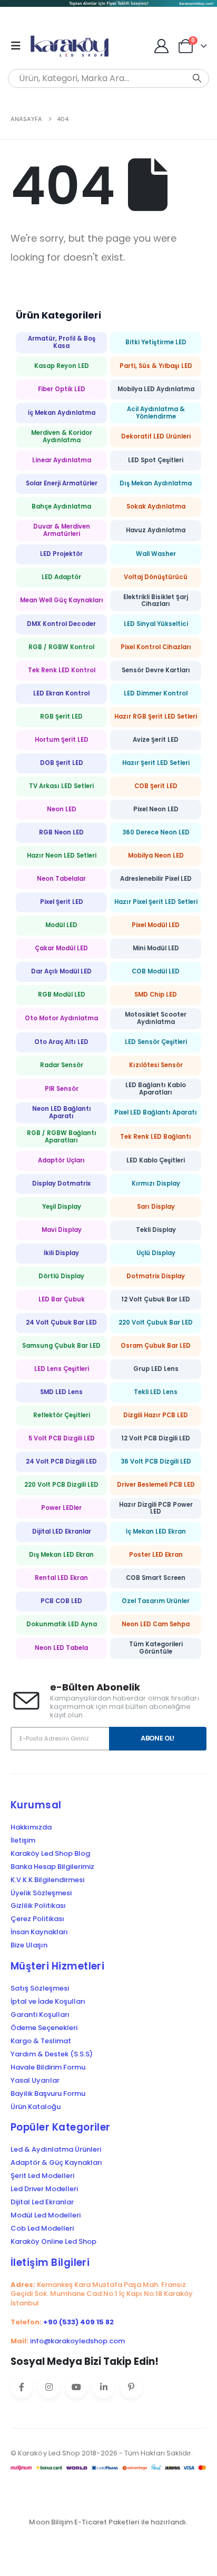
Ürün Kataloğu (36, 2107)
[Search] (197, 78)
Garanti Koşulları (40, 2015)
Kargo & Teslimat (41, 2041)
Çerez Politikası (37, 1919)
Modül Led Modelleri (46, 2215)
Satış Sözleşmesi (40, 1988)
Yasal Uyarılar (35, 2081)
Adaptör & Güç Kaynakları (56, 2163)
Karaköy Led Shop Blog (50, 1854)
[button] (19, 46)
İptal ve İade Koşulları (48, 2002)
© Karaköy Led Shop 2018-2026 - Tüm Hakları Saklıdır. (102, 2453)
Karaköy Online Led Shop (53, 2242)
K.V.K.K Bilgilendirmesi (47, 1880)
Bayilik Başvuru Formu (48, 2094)
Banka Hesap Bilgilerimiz (52, 1867)
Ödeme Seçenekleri (44, 2028)
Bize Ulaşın (29, 1945)
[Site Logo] (72, 46)
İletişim (23, 1841)
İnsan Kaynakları (39, 1932)
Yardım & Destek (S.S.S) (52, 2054)
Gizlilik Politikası (38, 1906)
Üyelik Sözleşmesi (41, 1893)
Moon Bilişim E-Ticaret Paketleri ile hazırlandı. (108, 2522)
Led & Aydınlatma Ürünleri (56, 2150)
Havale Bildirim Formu (48, 2067)
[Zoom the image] (108, 6)
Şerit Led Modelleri (42, 2176)
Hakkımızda (31, 1827)
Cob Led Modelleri (42, 2229)
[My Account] (162, 46)
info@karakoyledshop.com (77, 2341)
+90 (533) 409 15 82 (78, 2322)
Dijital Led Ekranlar (42, 2202)
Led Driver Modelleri (44, 2189)
